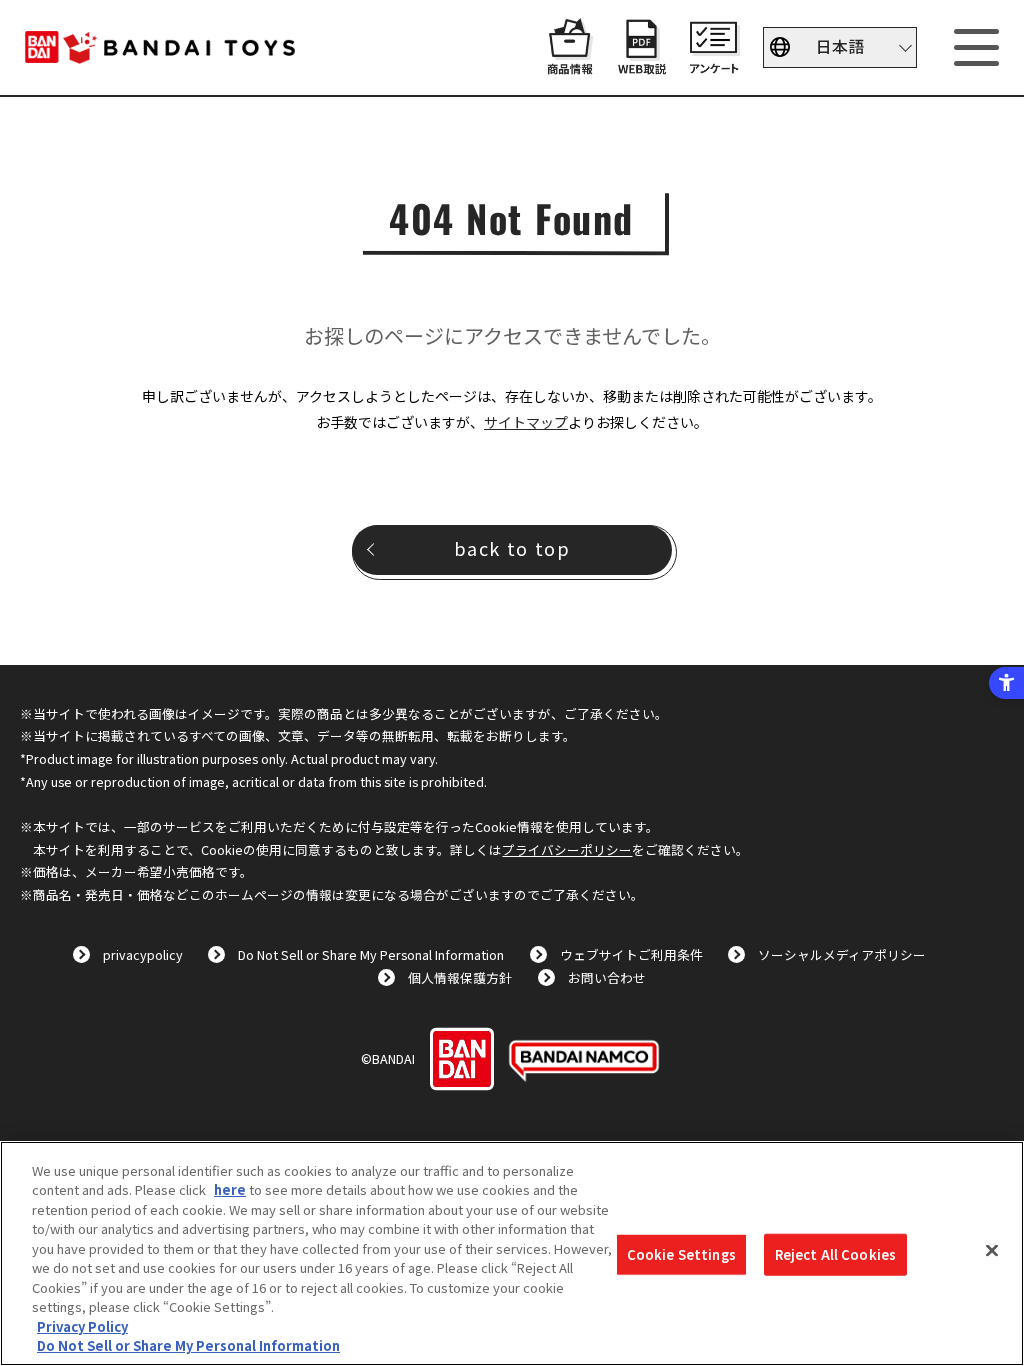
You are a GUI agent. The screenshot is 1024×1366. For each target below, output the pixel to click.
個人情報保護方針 (460, 977)
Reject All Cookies (835, 1254)
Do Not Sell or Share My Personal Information (371, 954)
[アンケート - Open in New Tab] (714, 64)
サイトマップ (526, 422)
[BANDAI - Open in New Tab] (462, 1059)
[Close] (992, 1251)
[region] (512, 1253)
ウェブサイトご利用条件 (631, 954)
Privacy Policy (82, 1326)
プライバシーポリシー (567, 849)
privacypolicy (143, 954)
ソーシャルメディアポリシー (842, 954)
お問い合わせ (607, 977)
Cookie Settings (681, 1254)
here (230, 1189)
